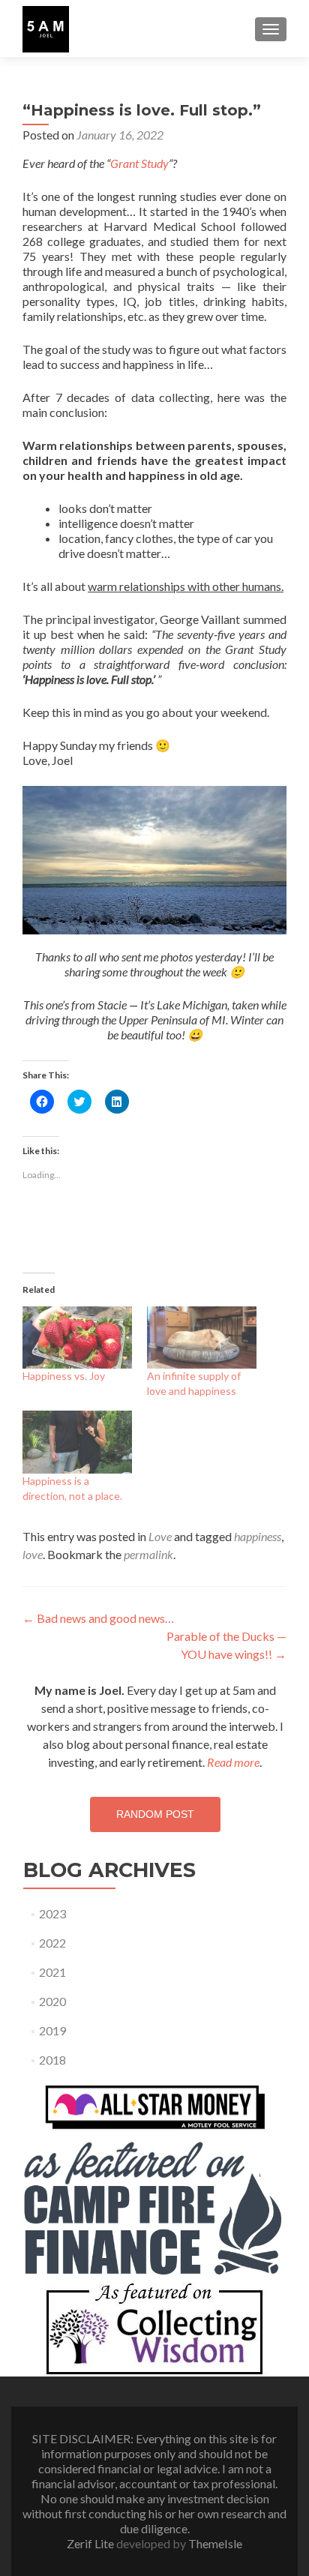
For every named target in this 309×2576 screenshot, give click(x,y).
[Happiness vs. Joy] (77, 1337)
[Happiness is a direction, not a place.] (77, 1442)
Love (160, 1536)
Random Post (155, 1814)
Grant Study (139, 163)
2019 (52, 2030)
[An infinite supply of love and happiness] (202, 1337)
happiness (258, 1536)
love (33, 1554)
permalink (148, 1554)
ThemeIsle (215, 2543)
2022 (52, 1943)
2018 (52, 2060)
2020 (52, 2001)
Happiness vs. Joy (64, 1376)
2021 (52, 1972)
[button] (46, 29)
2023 (52, 1913)
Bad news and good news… (98, 1618)
